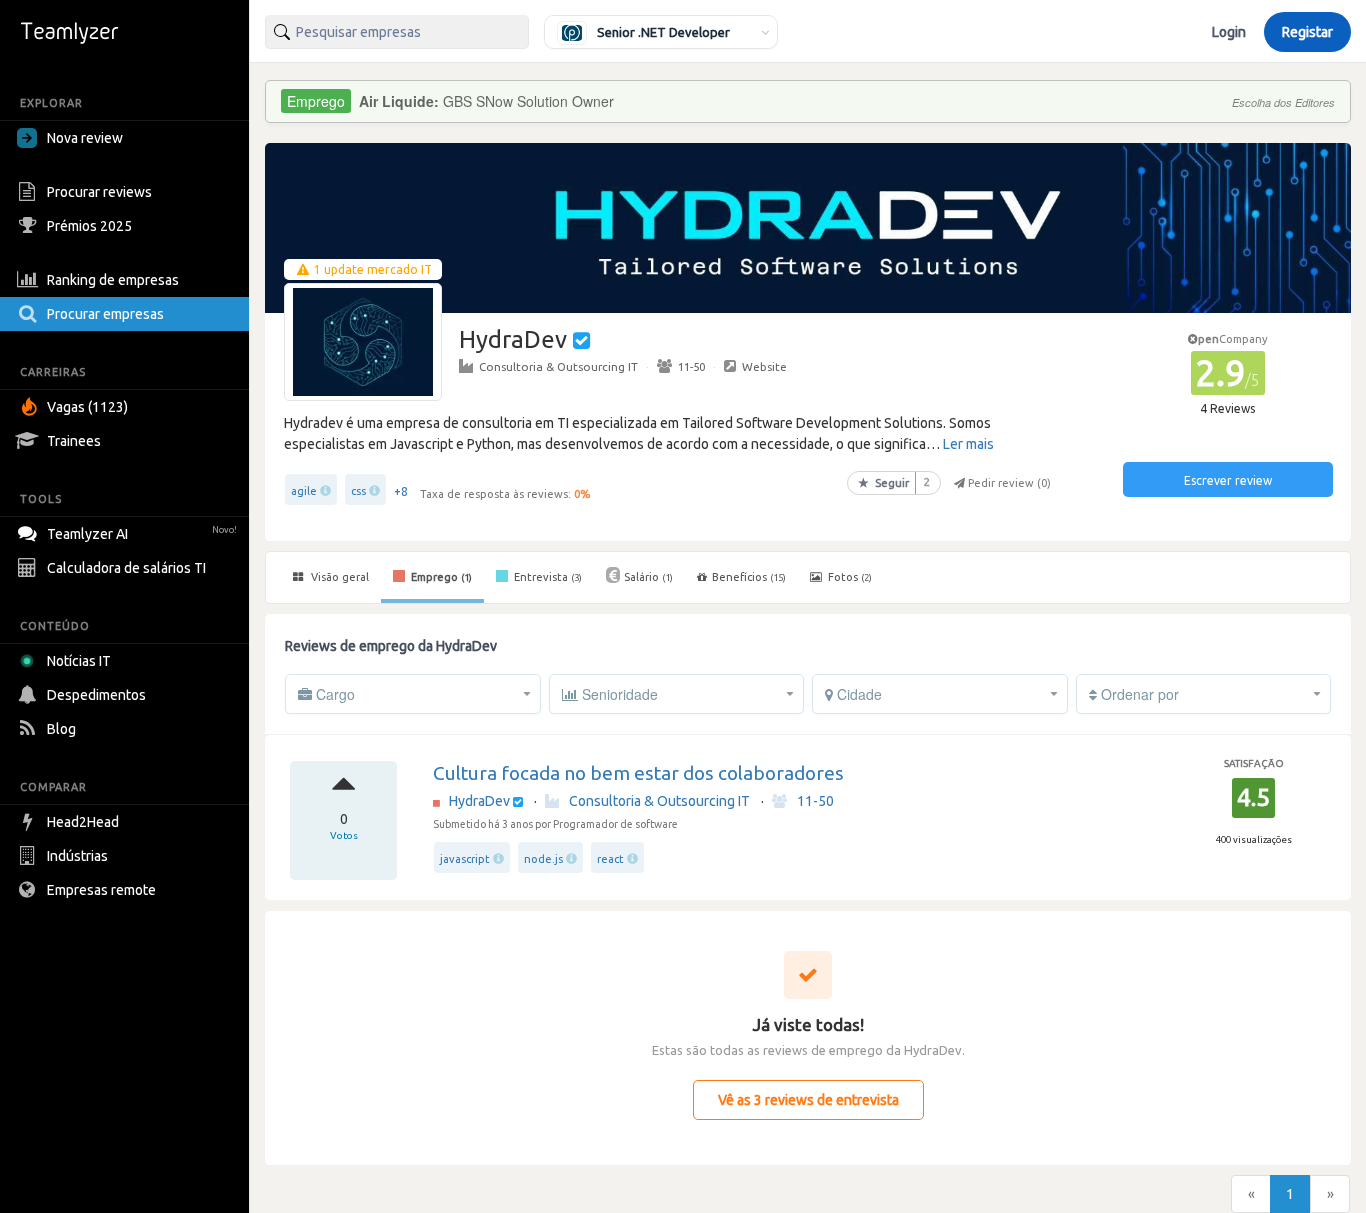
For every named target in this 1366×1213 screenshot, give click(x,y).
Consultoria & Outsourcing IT (558, 366)
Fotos (848, 577)
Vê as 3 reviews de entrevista (808, 1100)
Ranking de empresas (113, 280)
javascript (465, 859)
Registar (1307, 32)
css (358, 491)
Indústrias (77, 856)
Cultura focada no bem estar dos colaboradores (638, 773)
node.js (543, 859)
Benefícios (749, 577)
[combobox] (397, 32)
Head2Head (83, 822)
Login (1229, 32)
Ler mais (968, 444)
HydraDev (479, 801)
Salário (648, 577)
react (610, 859)
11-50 (691, 366)
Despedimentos (96, 695)
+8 (401, 491)
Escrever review (1228, 480)
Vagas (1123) (87, 407)
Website (764, 366)
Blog (61, 729)
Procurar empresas (105, 314)
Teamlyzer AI (142, 534)
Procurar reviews (99, 192)
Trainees (74, 441)
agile (304, 491)
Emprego (440, 577)
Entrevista (546, 577)
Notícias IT (79, 661)
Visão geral (338, 577)
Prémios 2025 (89, 226)
